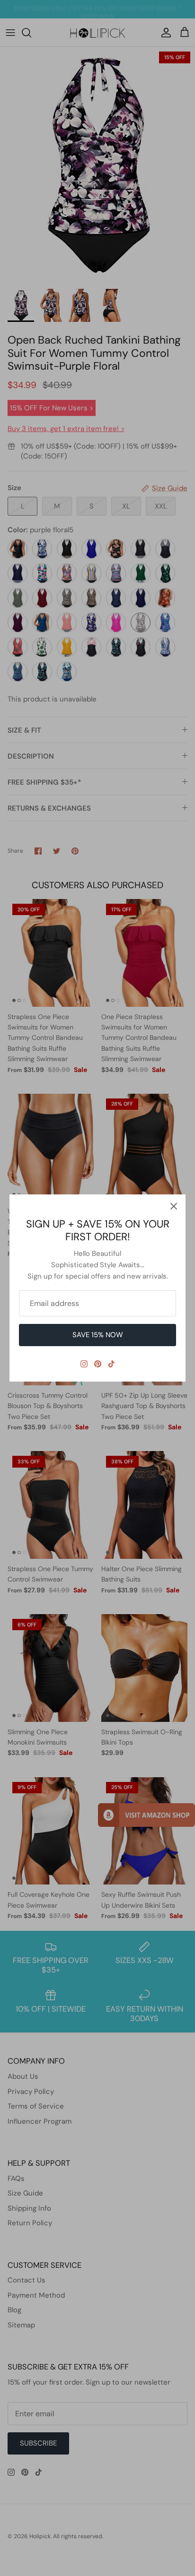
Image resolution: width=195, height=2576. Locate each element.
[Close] (174, 1206)
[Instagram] (84, 1364)
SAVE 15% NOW (98, 1335)
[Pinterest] (98, 1364)
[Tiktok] (111, 1364)
